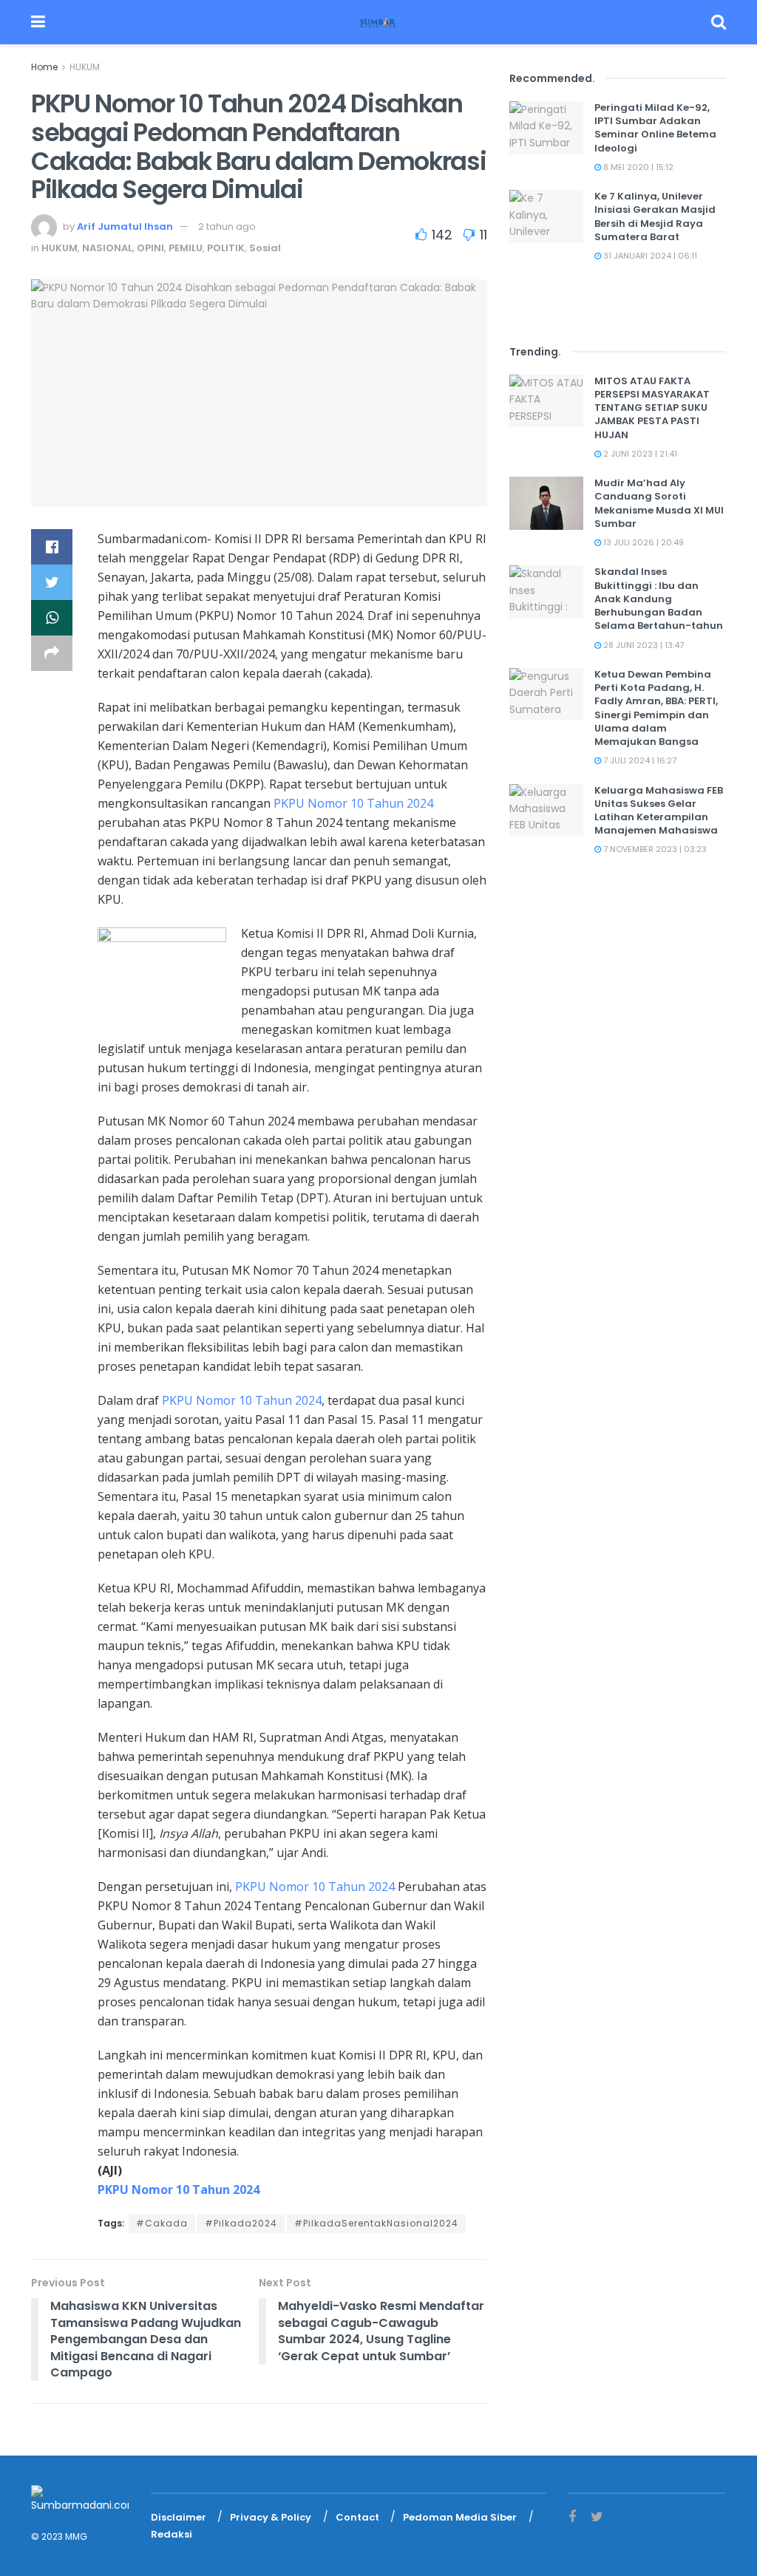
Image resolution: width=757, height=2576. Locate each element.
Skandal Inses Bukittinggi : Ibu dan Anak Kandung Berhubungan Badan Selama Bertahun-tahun (659, 599)
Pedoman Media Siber (460, 2517)
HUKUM (85, 67)
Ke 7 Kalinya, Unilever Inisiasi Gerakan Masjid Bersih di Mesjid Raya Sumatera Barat (655, 217)
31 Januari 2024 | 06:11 (649, 256)
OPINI (150, 248)
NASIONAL (107, 248)
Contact (357, 2517)
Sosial (265, 248)
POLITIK (226, 248)
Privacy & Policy (271, 2517)
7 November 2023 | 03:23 (654, 849)
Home (44, 67)
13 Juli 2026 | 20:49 (642, 542)
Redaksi (172, 2534)
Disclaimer (179, 2517)
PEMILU (186, 248)
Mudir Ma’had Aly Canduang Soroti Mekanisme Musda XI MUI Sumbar (659, 503)
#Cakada (162, 2223)
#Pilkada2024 (241, 2223)
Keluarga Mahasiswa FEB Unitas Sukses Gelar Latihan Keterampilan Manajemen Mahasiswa (659, 811)
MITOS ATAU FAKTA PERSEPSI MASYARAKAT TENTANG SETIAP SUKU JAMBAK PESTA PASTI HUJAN (652, 408)
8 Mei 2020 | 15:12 (637, 167)
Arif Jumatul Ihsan (125, 226)
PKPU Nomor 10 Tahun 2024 (353, 803)
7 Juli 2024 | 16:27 (639, 760)
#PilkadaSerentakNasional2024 (376, 2223)
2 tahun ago (227, 226)
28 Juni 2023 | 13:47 (642, 645)
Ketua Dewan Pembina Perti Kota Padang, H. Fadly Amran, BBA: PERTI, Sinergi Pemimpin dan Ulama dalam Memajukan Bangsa (656, 708)
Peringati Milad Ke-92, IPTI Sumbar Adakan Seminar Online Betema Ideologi (655, 128)
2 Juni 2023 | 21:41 (639, 454)
